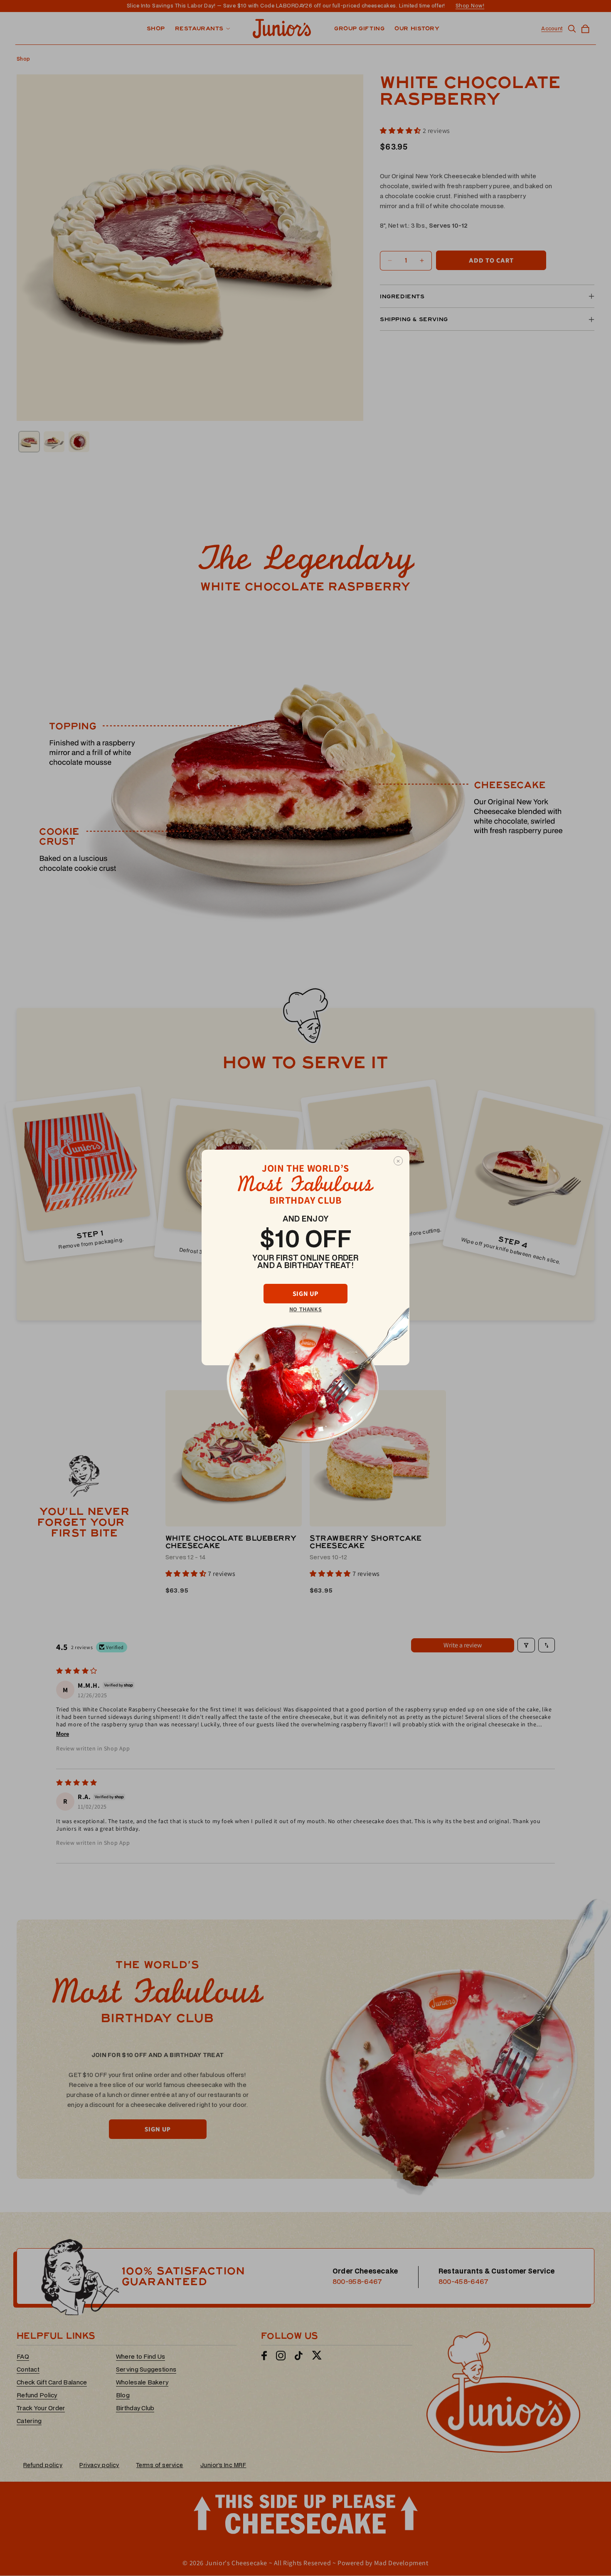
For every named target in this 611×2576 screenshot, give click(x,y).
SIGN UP (305, 1294)
